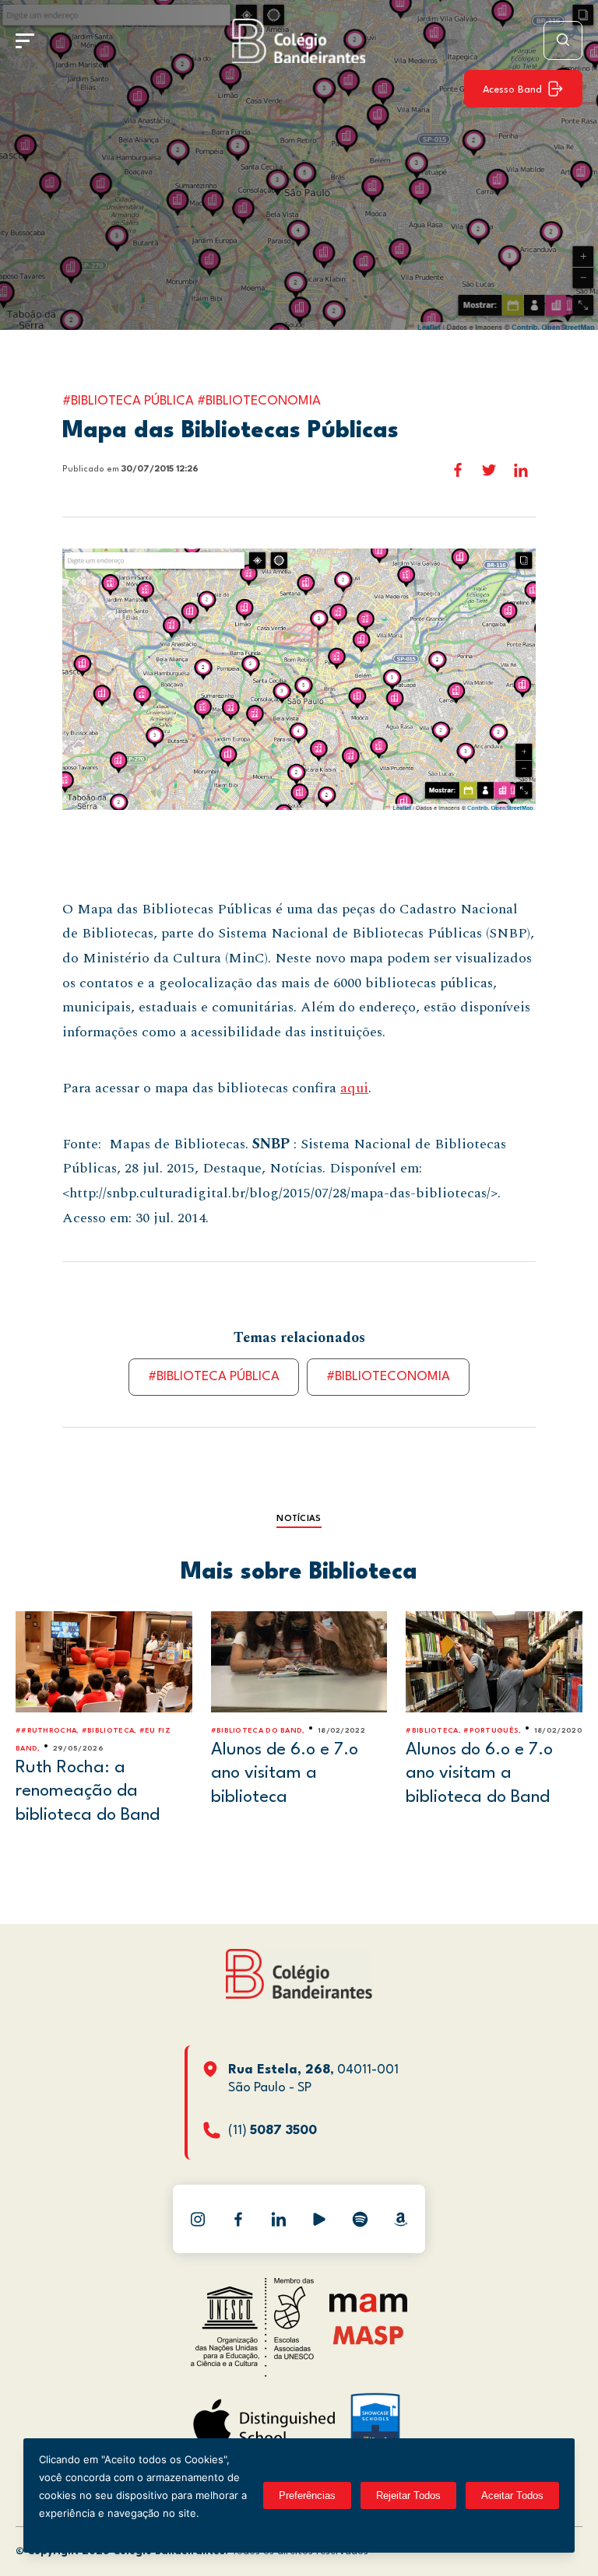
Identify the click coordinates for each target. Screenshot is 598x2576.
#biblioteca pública (214, 1377)
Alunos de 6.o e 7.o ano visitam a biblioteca (285, 1773)
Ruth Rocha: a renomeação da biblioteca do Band (88, 1791)
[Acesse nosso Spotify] (360, 2219)
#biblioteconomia (388, 1377)
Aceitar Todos (512, 2495)
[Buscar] (563, 40)
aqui (354, 1088)
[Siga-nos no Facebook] (238, 2219)
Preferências (307, 2495)
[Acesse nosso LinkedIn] (279, 2219)
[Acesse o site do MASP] (369, 2334)
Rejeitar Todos (408, 2495)
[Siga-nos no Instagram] (198, 2219)
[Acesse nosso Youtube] (319, 2219)
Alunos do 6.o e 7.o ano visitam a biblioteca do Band (479, 1773)
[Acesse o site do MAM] (368, 2309)
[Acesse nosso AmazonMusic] (400, 2219)
